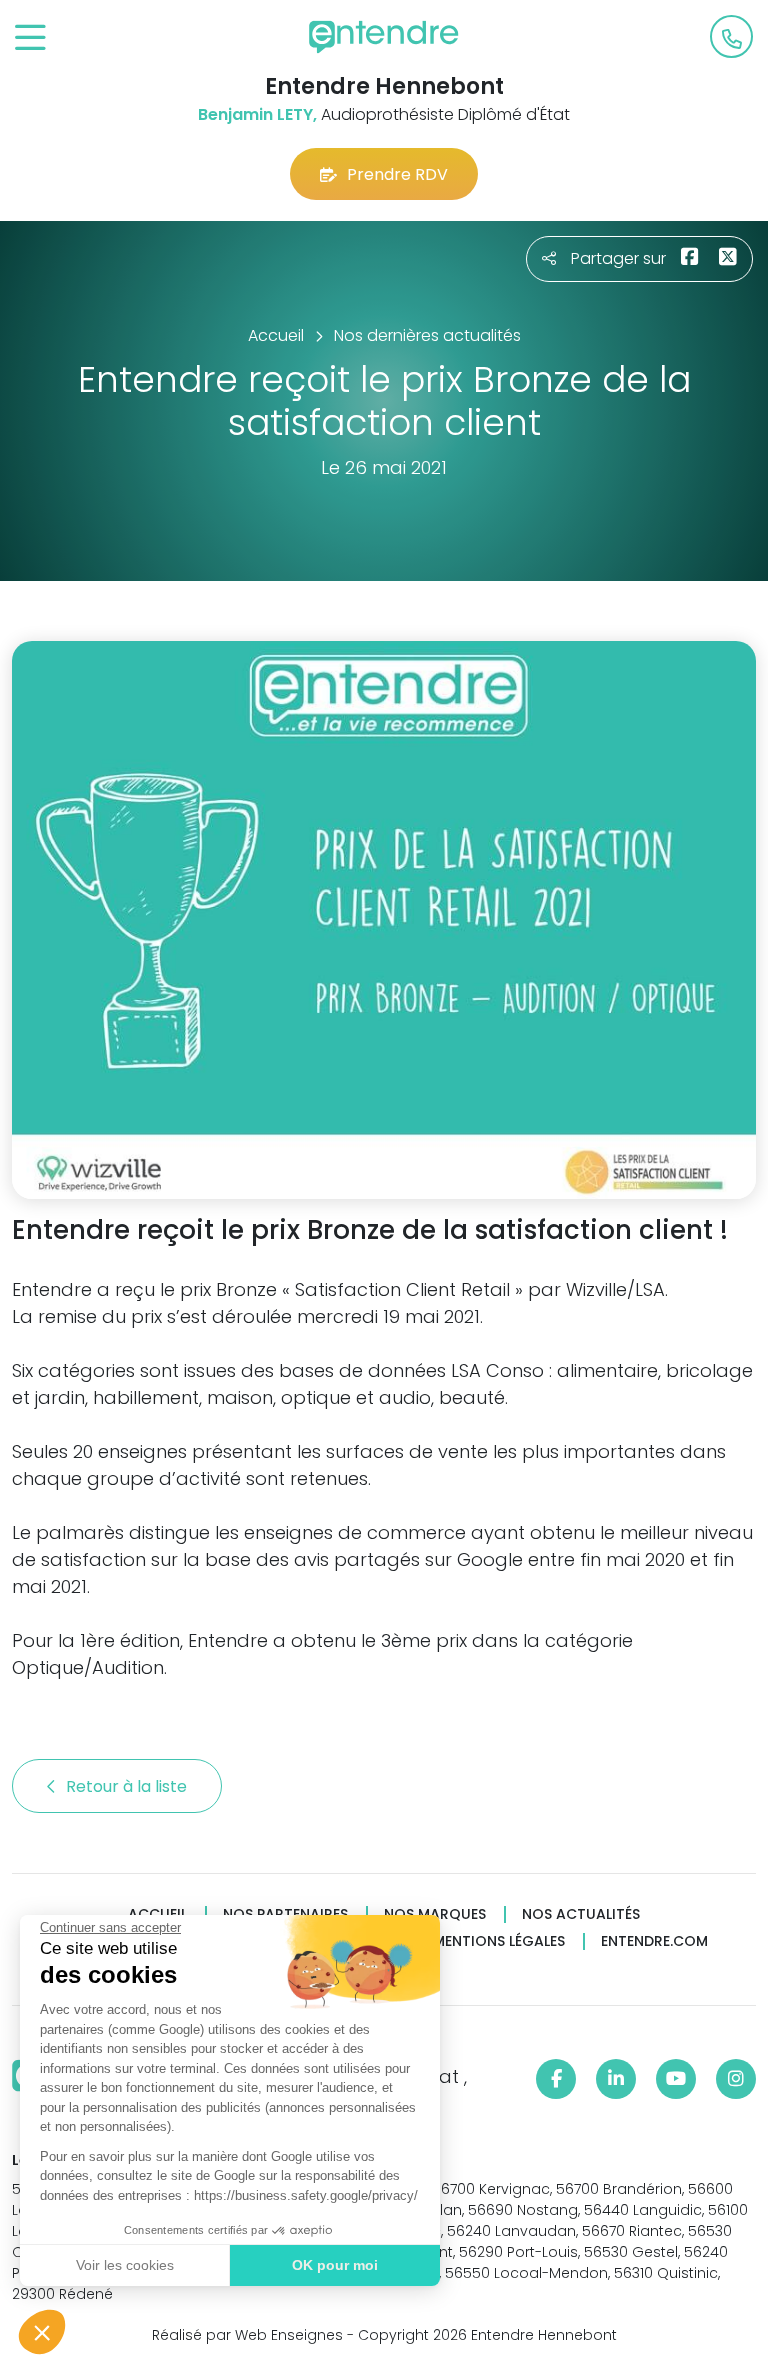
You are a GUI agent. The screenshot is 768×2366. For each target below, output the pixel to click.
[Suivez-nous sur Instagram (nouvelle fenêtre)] (736, 2079)
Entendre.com (654, 1941)
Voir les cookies (125, 2265)
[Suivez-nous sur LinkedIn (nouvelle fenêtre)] (616, 2079)
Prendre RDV (397, 174)
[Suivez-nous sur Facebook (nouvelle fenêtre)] (556, 2079)
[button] (42, 2332)
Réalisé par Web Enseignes (247, 2335)
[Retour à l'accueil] (384, 37)
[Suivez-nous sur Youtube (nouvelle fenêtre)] (676, 2079)
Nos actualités (581, 1914)
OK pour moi (335, 2265)
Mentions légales (499, 1941)
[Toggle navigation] (30, 38)
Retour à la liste (128, 1786)
